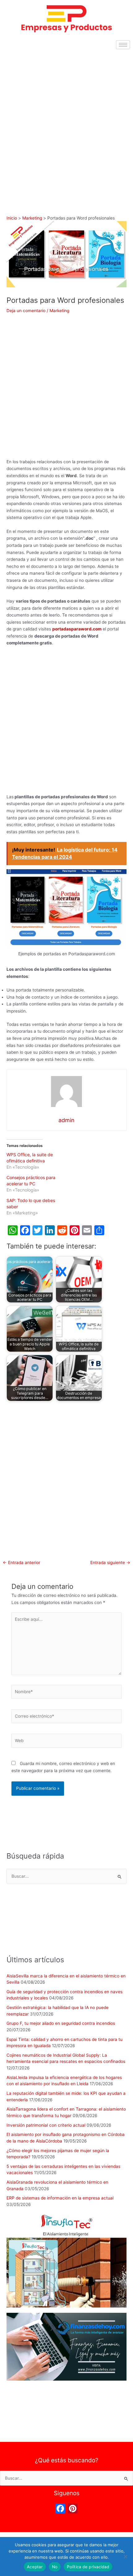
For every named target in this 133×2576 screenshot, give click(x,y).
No (55, 2567)
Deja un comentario (26, 311)
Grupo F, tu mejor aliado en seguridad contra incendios (61, 2023)
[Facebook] (60, 2509)
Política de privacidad (88, 2567)
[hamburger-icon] (123, 45)
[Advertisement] (66, 122)
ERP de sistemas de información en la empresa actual (60, 2198)
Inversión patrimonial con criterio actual (46, 2125)
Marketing (59, 311)
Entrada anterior (21, 1563)
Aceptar (35, 2567)
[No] (125, 2556)
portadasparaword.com (77, 629)
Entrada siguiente (110, 1563)
